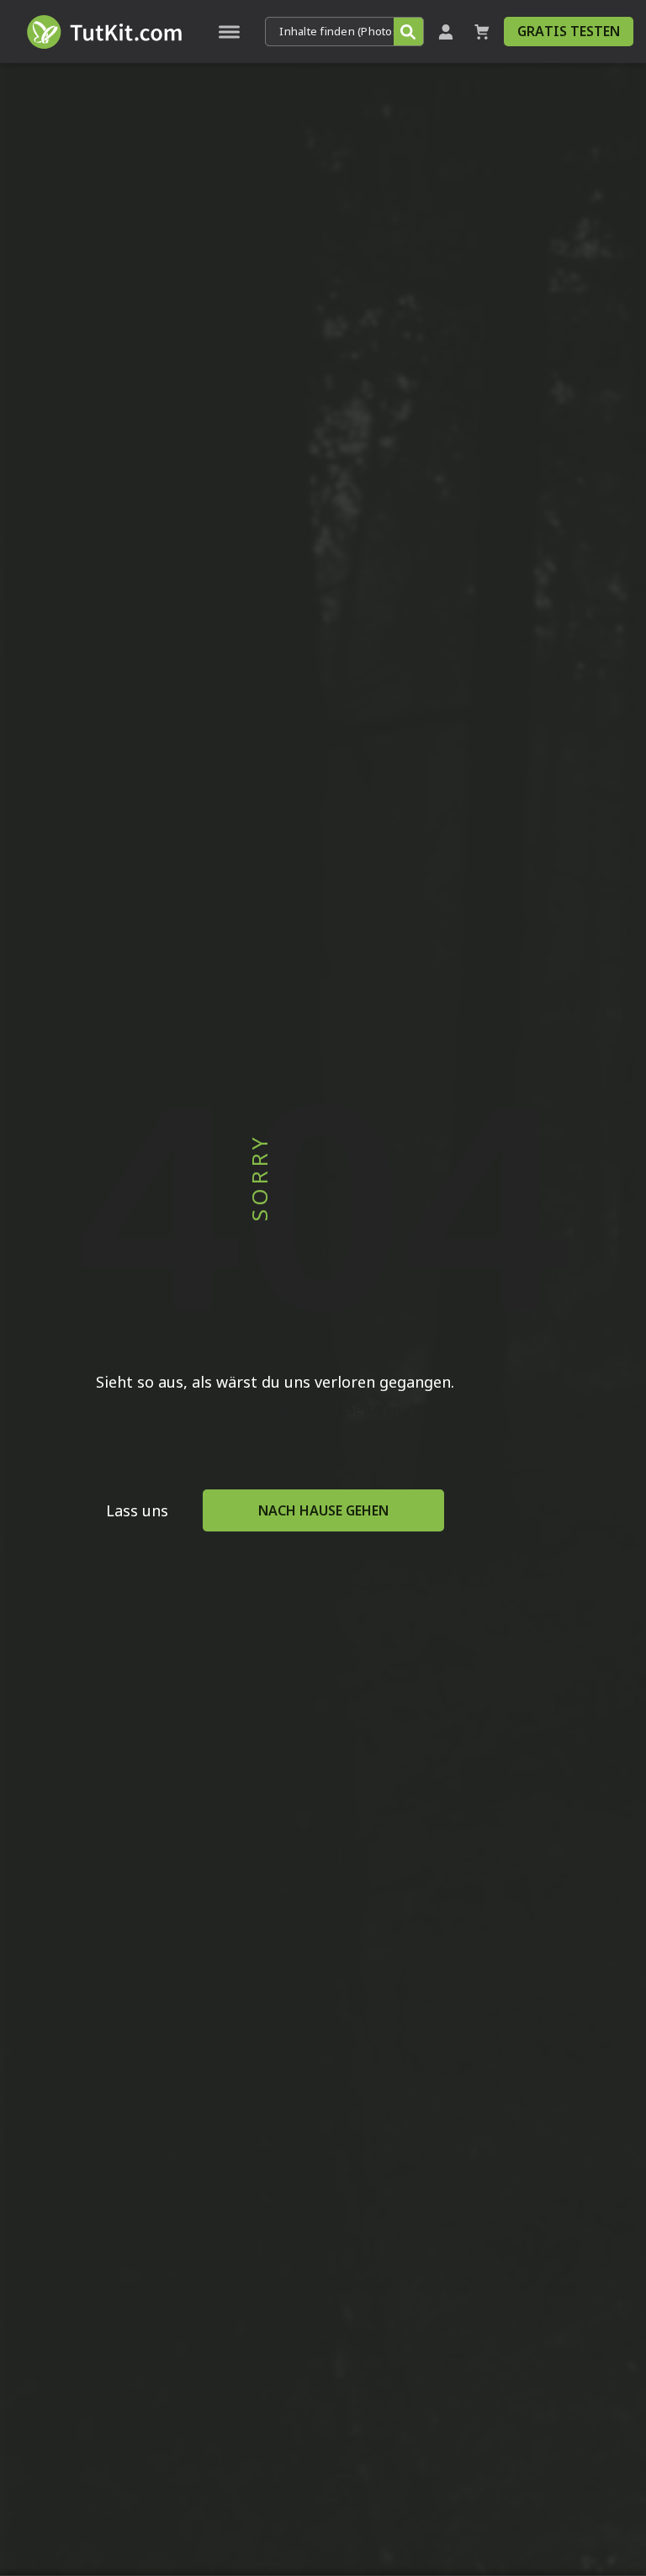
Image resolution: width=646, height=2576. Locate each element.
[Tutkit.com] (103, 32)
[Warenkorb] (482, 32)
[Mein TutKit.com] (446, 32)
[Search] (408, 32)
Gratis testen (569, 31)
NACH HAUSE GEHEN (323, 1510)
